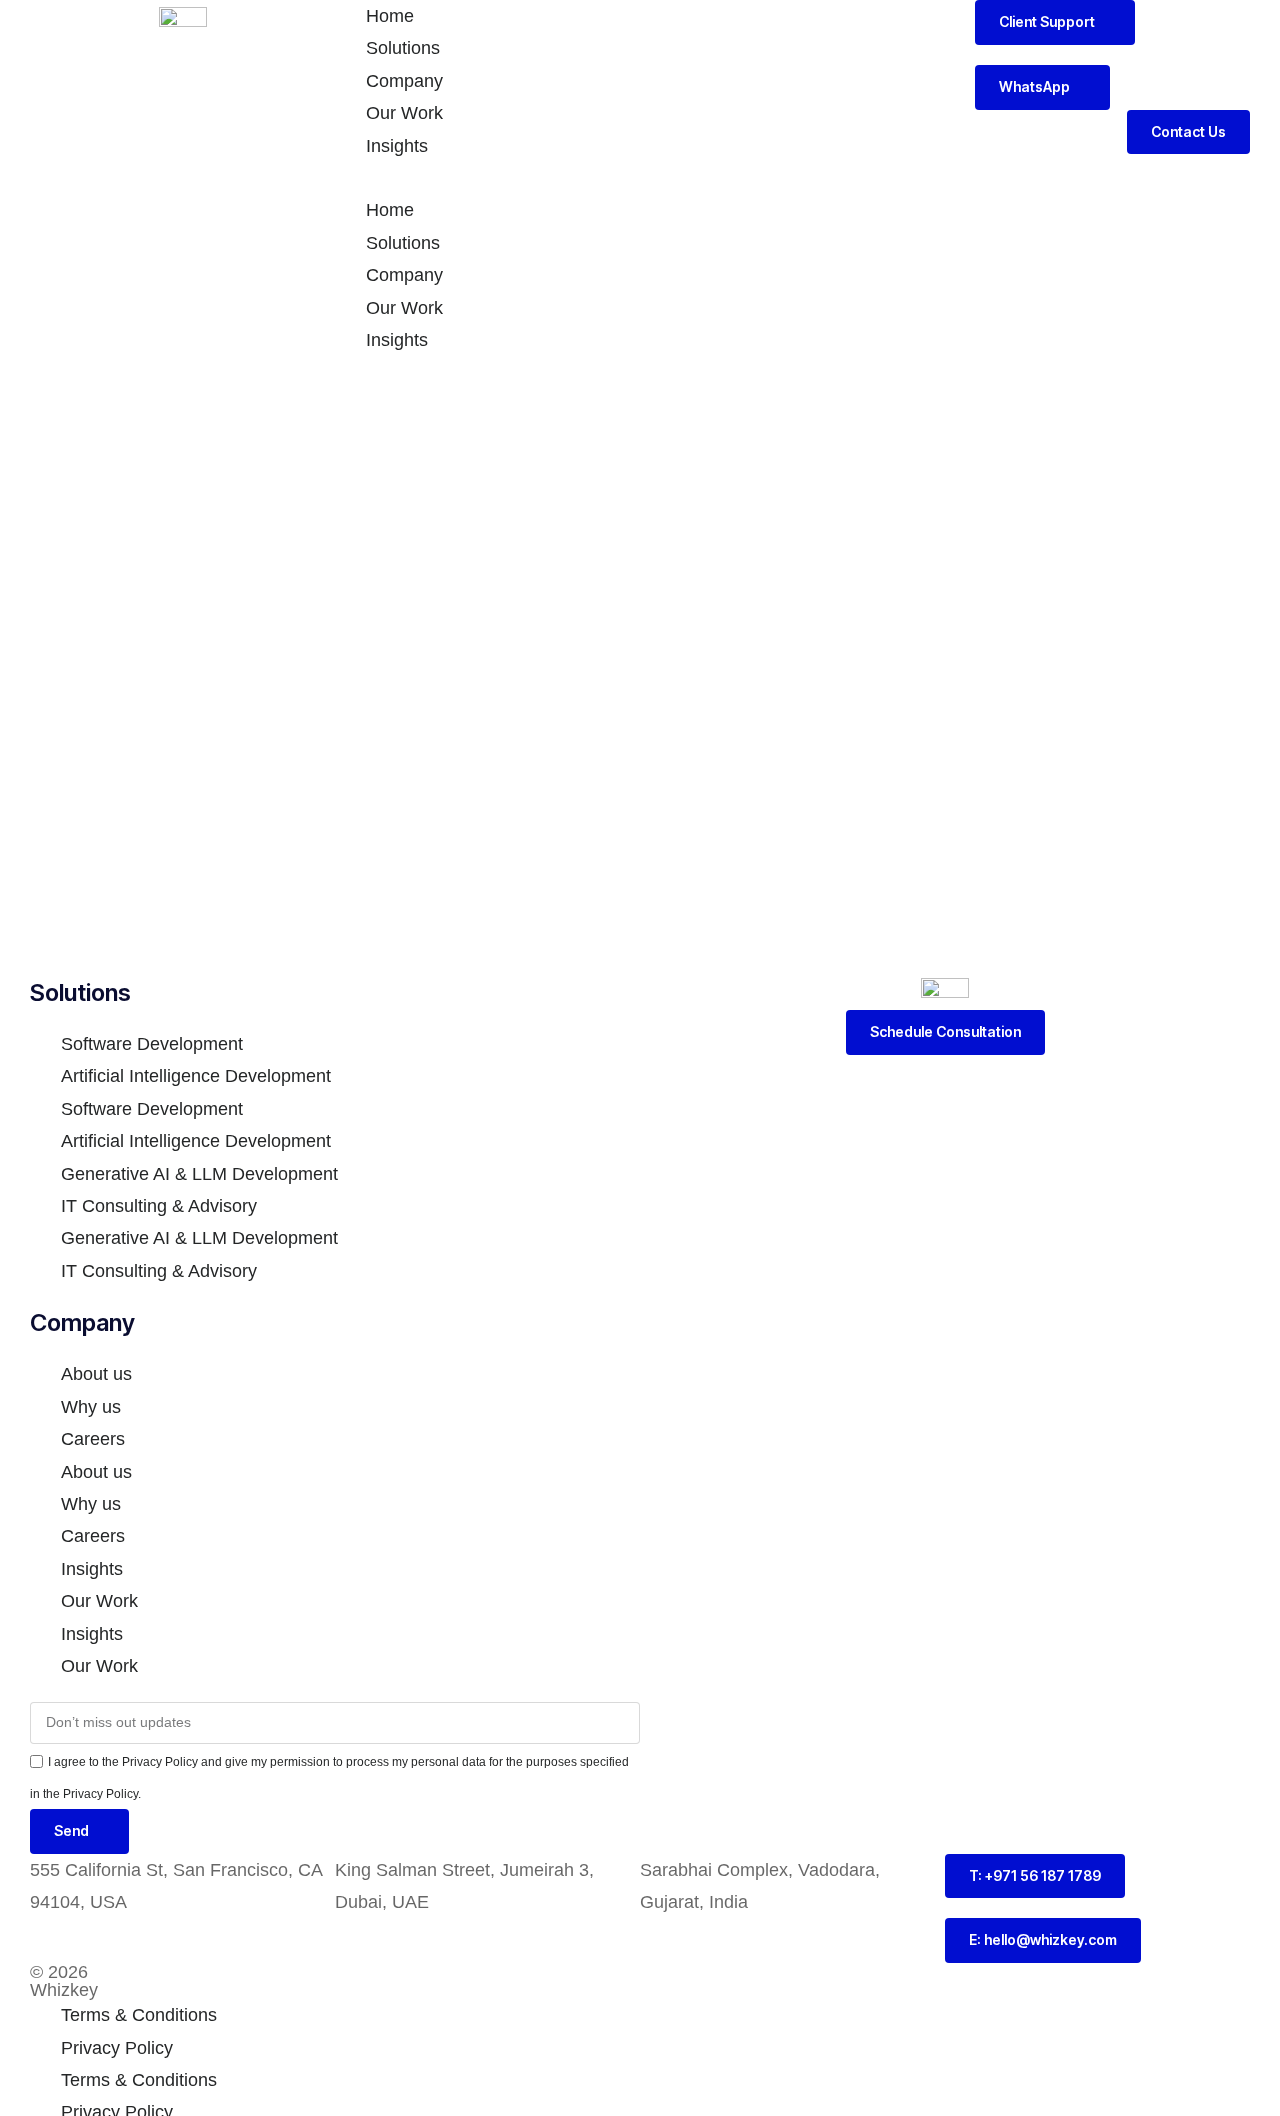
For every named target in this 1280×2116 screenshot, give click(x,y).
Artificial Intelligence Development (196, 1076)
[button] (640, 178)
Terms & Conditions (139, 2015)
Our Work (404, 113)
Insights (397, 146)
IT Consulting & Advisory (159, 1206)
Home (390, 16)
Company (404, 81)
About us (96, 1374)
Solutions (403, 48)
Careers (93, 1439)
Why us (91, 1407)
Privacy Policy (117, 2048)
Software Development (152, 1044)
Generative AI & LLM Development (199, 1174)
